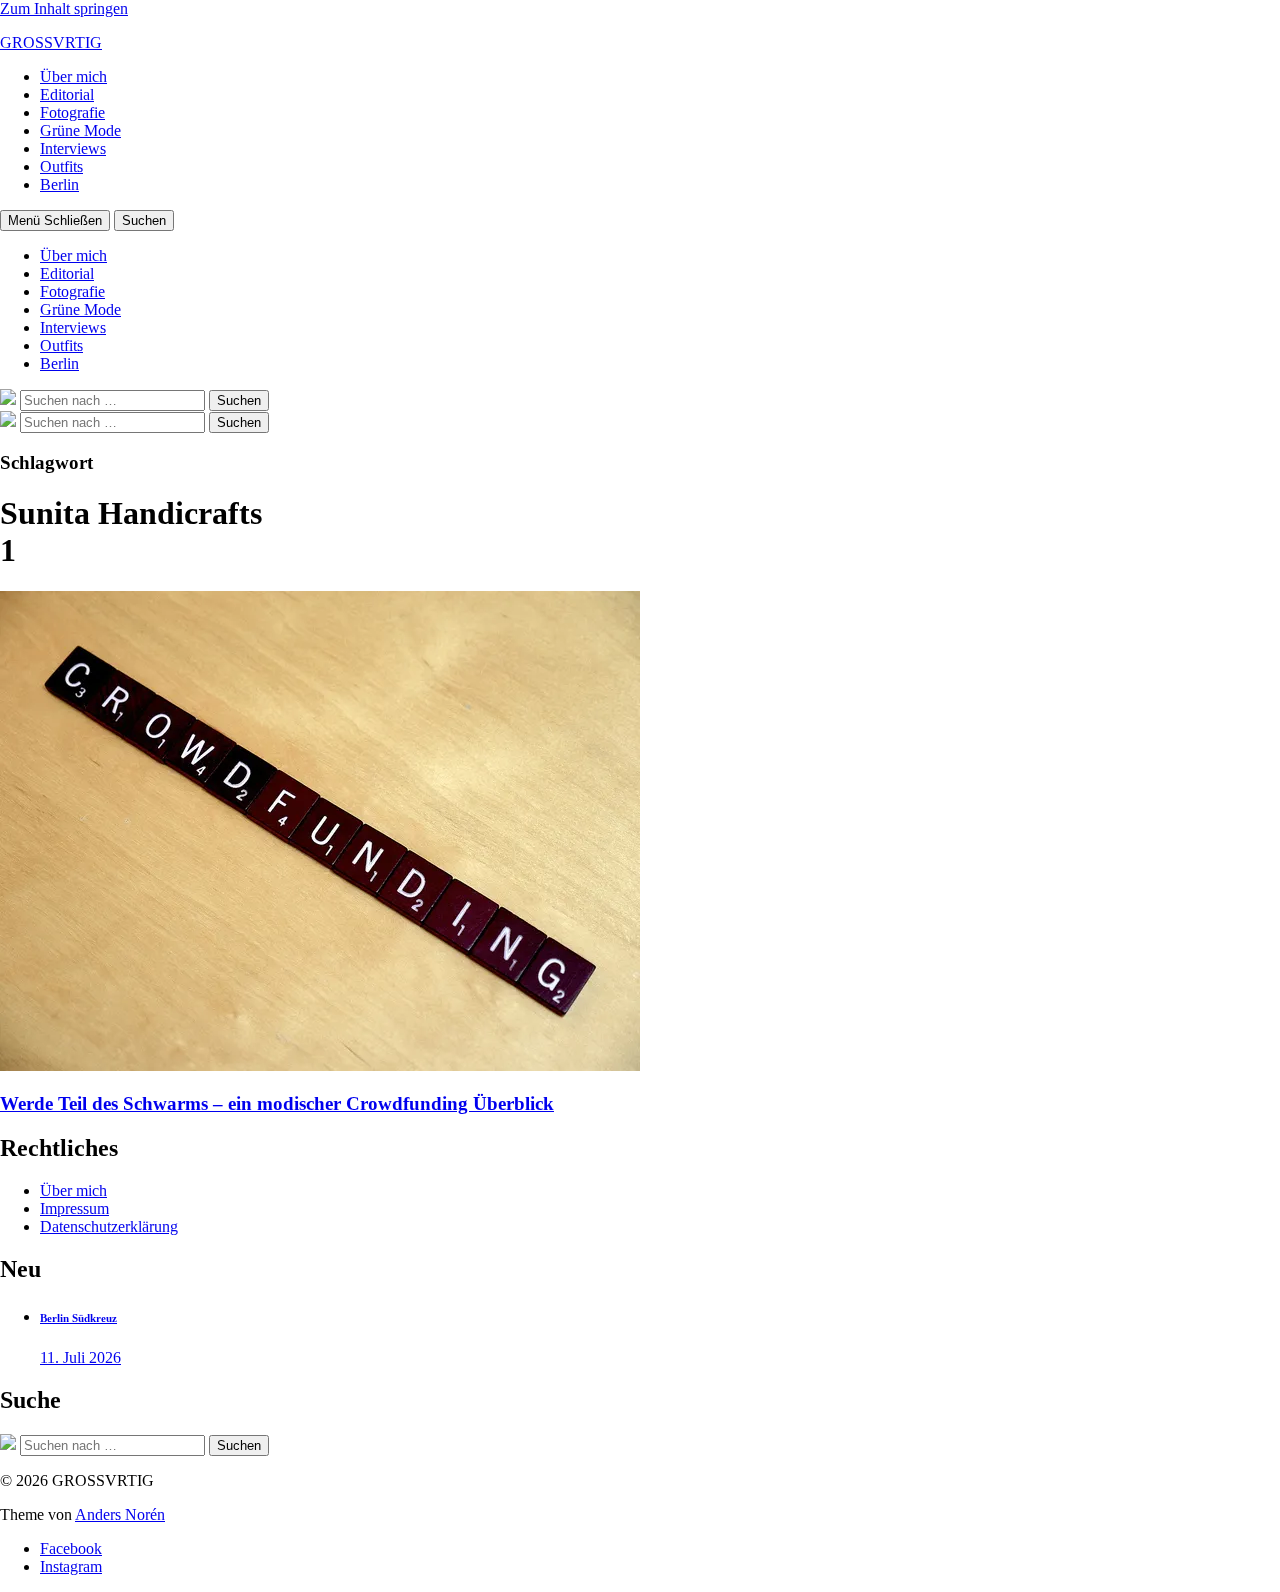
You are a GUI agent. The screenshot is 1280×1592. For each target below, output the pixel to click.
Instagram (71, 1566)
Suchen (144, 220)
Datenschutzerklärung (109, 1226)
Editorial (67, 94)
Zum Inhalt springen (64, 8)
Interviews (73, 148)
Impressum (74, 1208)
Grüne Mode (80, 130)
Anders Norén (120, 1514)
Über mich (73, 76)
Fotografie (72, 112)
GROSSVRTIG (51, 42)
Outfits (61, 166)
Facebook (71, 1548)
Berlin (59, 184)
